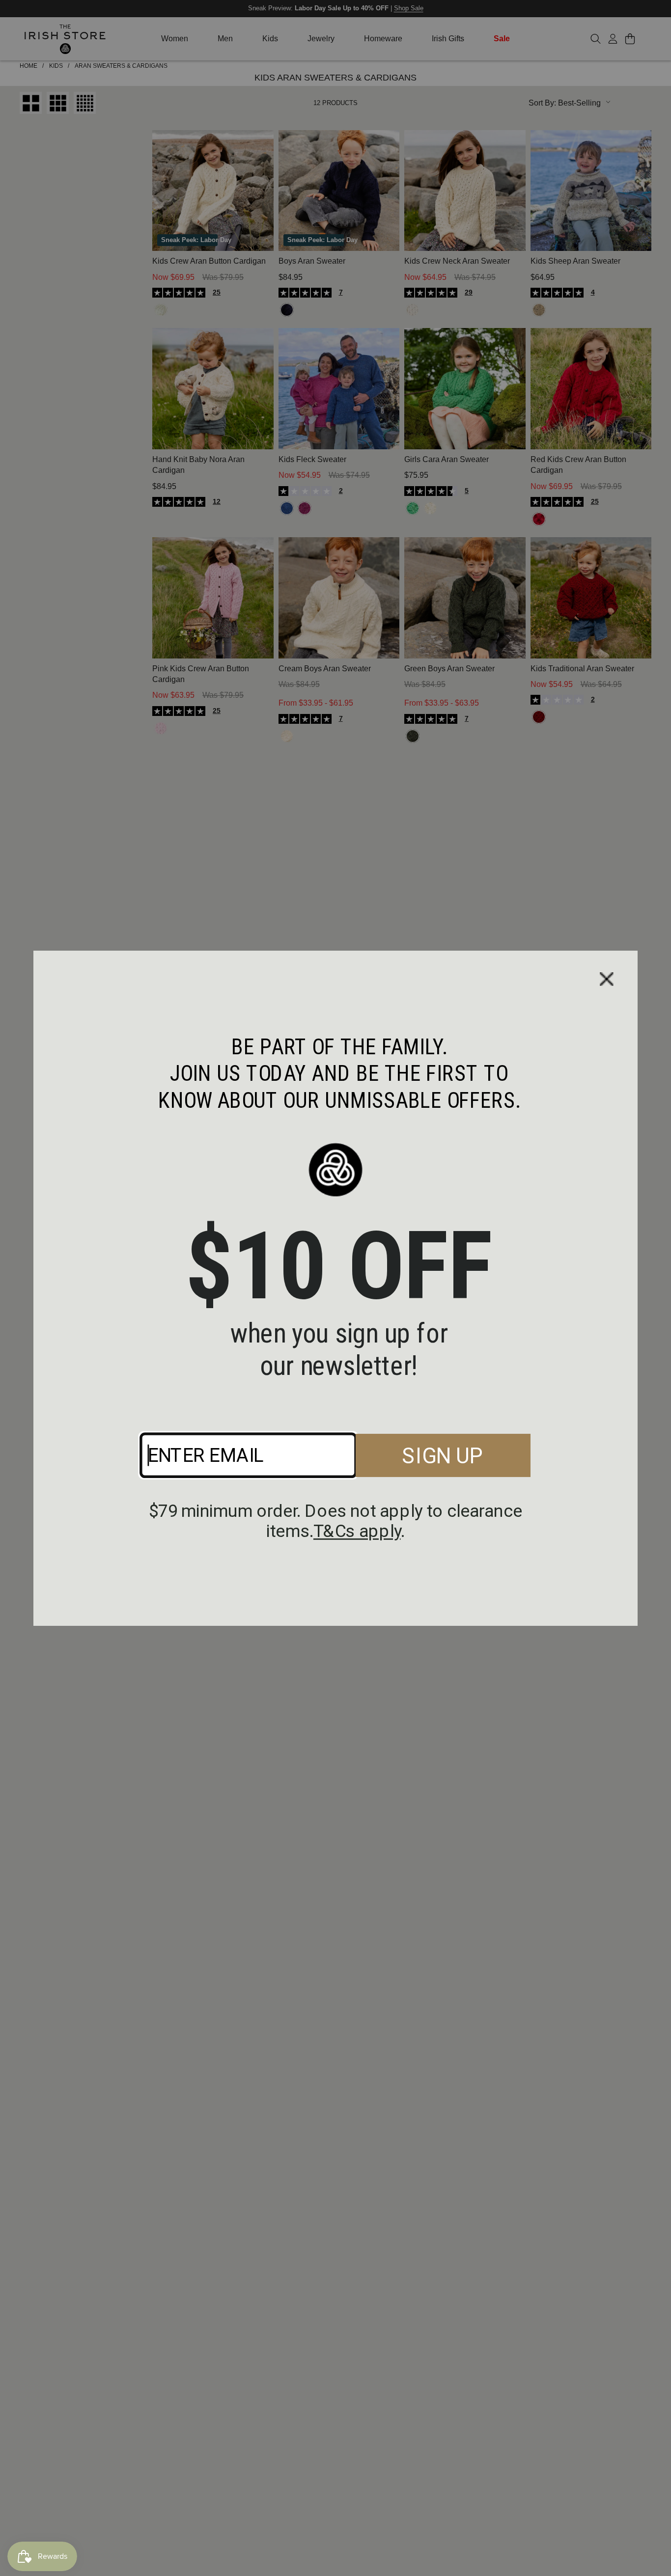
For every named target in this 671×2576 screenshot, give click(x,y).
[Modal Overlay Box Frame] (335, 1288)
